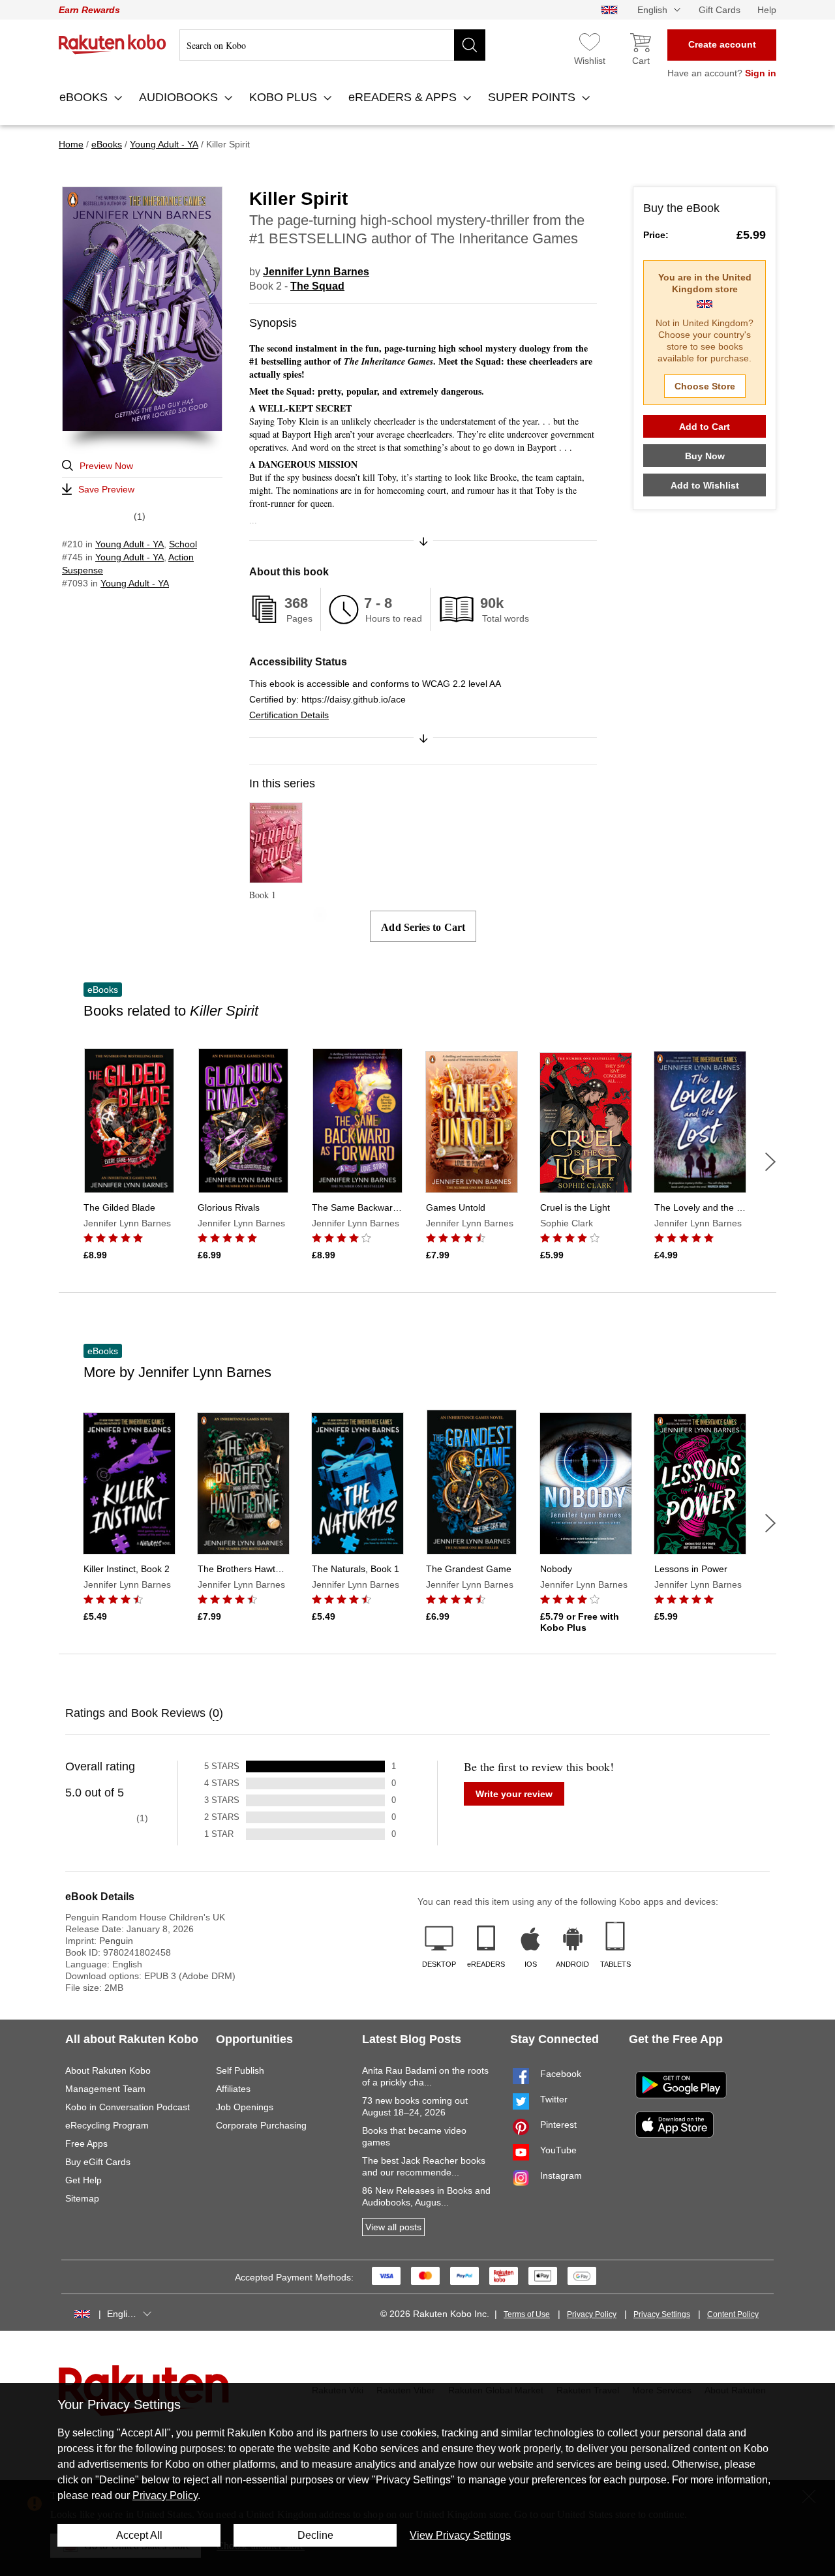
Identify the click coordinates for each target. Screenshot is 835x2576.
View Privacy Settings (460, 2535)
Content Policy (733, 2314)
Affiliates (233, 2089)
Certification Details (289, 715)
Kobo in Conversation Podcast (128, 2107)
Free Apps (86, 2144)
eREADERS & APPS (404, 97)
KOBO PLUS (285, 97)
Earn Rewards (89, 10)
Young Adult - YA (129, 544)
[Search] (470, 45)
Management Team (105, 2089)
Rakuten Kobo (113, 44)
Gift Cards (720, 10)
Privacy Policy (592, 2314)
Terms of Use (527, 2314)
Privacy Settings (662, 2314)
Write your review (514, 1794)
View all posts (393, 2227)
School (183, 544)
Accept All (139, 2535)
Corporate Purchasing (261, 2125)
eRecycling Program (107, 2125)
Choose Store (705, 386)
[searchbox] (332, 45)
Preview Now (106, 466)
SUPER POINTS (533, 97)
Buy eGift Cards (98, 2162)
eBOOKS (85, 97)
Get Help (83, 2180)
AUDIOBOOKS (180, 97)
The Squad (317, 286)
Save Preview (106, 489)
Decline (315, 2535)
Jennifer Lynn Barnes (316, 272)
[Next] (770, 1162)
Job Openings (245, 2107)
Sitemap (82, 2198)
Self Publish (240, 2070)
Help (767, 10)
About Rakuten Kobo (108, 2070)
